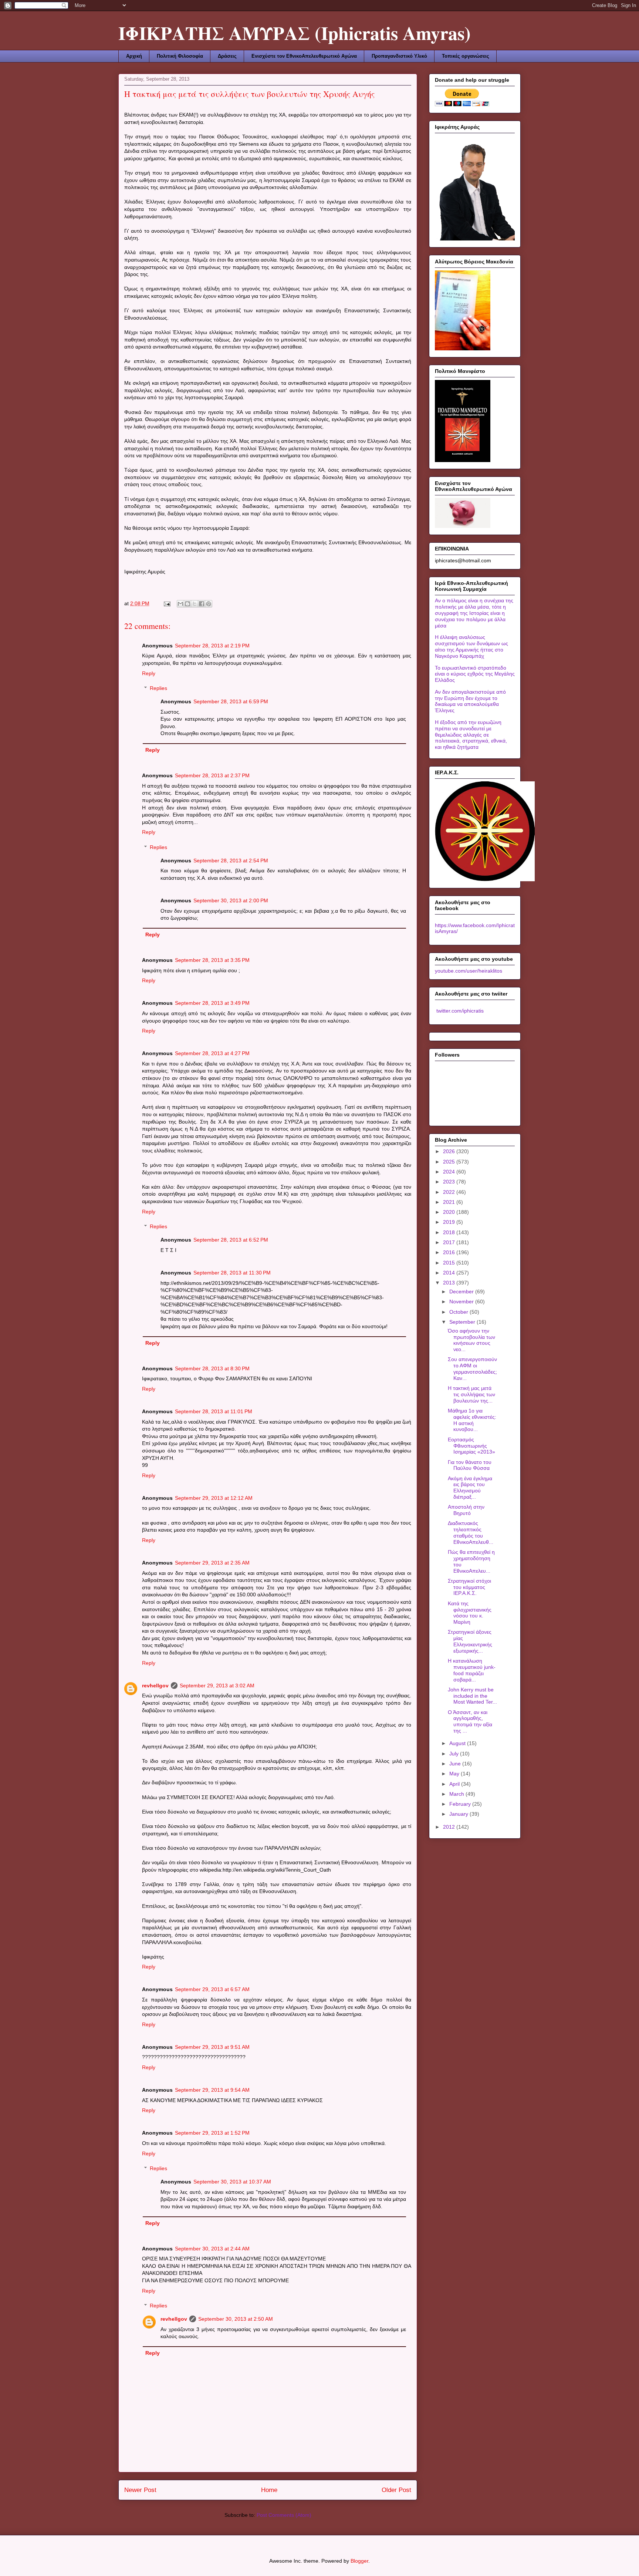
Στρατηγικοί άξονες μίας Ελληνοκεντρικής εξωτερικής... (470, 1641)
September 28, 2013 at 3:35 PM (212, 960)
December (462, 1292)
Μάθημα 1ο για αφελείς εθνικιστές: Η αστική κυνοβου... (472, 1420)
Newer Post (140, 2490)
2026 (450, 1151)
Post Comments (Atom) (284, 2515)
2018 (450, 1232)
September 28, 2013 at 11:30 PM (232, 1273)
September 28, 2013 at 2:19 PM (212, 646)
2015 (450, 1263)
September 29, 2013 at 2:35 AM (212, 1563)
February (461, 1804)
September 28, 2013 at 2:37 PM (212, 775)
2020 (450, 1212)
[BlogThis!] (187, 604)
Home (269, 2490)
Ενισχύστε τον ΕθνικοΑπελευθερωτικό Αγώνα (304, 56)
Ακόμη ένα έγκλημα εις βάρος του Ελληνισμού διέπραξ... (470, 1488)
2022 (450, 1192)
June (456, 1764)
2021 (450, 1202)
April (455, 1784)
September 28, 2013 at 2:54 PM (231, 861)
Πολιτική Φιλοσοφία (180, 56)
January (459, 1814)
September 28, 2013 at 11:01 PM (214, 1411)
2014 (450, 1273)
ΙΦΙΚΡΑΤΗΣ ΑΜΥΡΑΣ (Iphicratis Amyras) (295, 33)
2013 (450, 1283)
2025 (450, 1162)
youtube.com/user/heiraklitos (469, 971)
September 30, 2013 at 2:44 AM (212, 2249)
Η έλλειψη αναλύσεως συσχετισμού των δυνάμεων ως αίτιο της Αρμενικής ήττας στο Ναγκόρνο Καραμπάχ (471, 646)
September (463, 1322)
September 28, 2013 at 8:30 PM (212, 1368)
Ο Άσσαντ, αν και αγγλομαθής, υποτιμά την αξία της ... (470, 1721)
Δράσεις (227, 56)
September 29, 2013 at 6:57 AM (212, 1989)
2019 (450, 1222)
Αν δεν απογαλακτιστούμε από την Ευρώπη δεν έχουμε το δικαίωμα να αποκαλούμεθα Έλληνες (470, 701)
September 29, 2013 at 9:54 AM (212, 2090)
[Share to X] (195, 604)
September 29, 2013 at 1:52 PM (212, 2133)
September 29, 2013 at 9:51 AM (212, 2047)
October (459, 1312)
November (462, 1302)
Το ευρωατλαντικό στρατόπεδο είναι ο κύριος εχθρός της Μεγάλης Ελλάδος (475, 674)
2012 (450, 1827)
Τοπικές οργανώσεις (466, 56)
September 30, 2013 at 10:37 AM (232, 2182)
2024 (450, 1172)
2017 (450, 1242)
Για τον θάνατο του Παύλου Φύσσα (470, 1465)
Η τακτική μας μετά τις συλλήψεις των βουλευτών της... (471, 1394)
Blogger (359, 2561)
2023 (450, 1182)
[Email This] (180, 604)
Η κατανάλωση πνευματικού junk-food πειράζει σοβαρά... (472, 1670)
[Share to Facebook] (202, 604)
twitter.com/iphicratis (459, 1011)
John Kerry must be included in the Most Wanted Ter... (472, 1696)
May (455, 1774)
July (455, 1754)
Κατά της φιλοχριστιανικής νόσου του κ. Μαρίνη (470, 1613)
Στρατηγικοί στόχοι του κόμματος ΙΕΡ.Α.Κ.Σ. (469, 1587)
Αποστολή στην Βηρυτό (466, 1510)
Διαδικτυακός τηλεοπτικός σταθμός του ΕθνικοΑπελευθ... (471, 1532)
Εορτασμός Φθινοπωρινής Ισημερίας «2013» (471, 1446)
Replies (158, 688)
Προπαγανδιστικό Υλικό (399, 56)
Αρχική (134, 56)
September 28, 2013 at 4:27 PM (212, 1053)
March (457, 1794)
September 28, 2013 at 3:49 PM (212, 1003)
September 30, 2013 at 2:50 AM (236, 2319)
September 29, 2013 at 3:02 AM (217, 1686)
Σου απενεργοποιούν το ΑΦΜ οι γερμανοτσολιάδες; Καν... (472, 1368)
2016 (450, 1252)
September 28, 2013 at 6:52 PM (231, 1240)
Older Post (396, 2490)
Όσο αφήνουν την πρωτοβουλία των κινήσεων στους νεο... (471, 1340)
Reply (149, 673)
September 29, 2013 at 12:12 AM (214, 1498)
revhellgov (155, 1686)
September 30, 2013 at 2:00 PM (231, 900)
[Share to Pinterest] (209, 604)
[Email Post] (167, 603)
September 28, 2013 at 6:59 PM (231, 701)
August (458, 1743)
